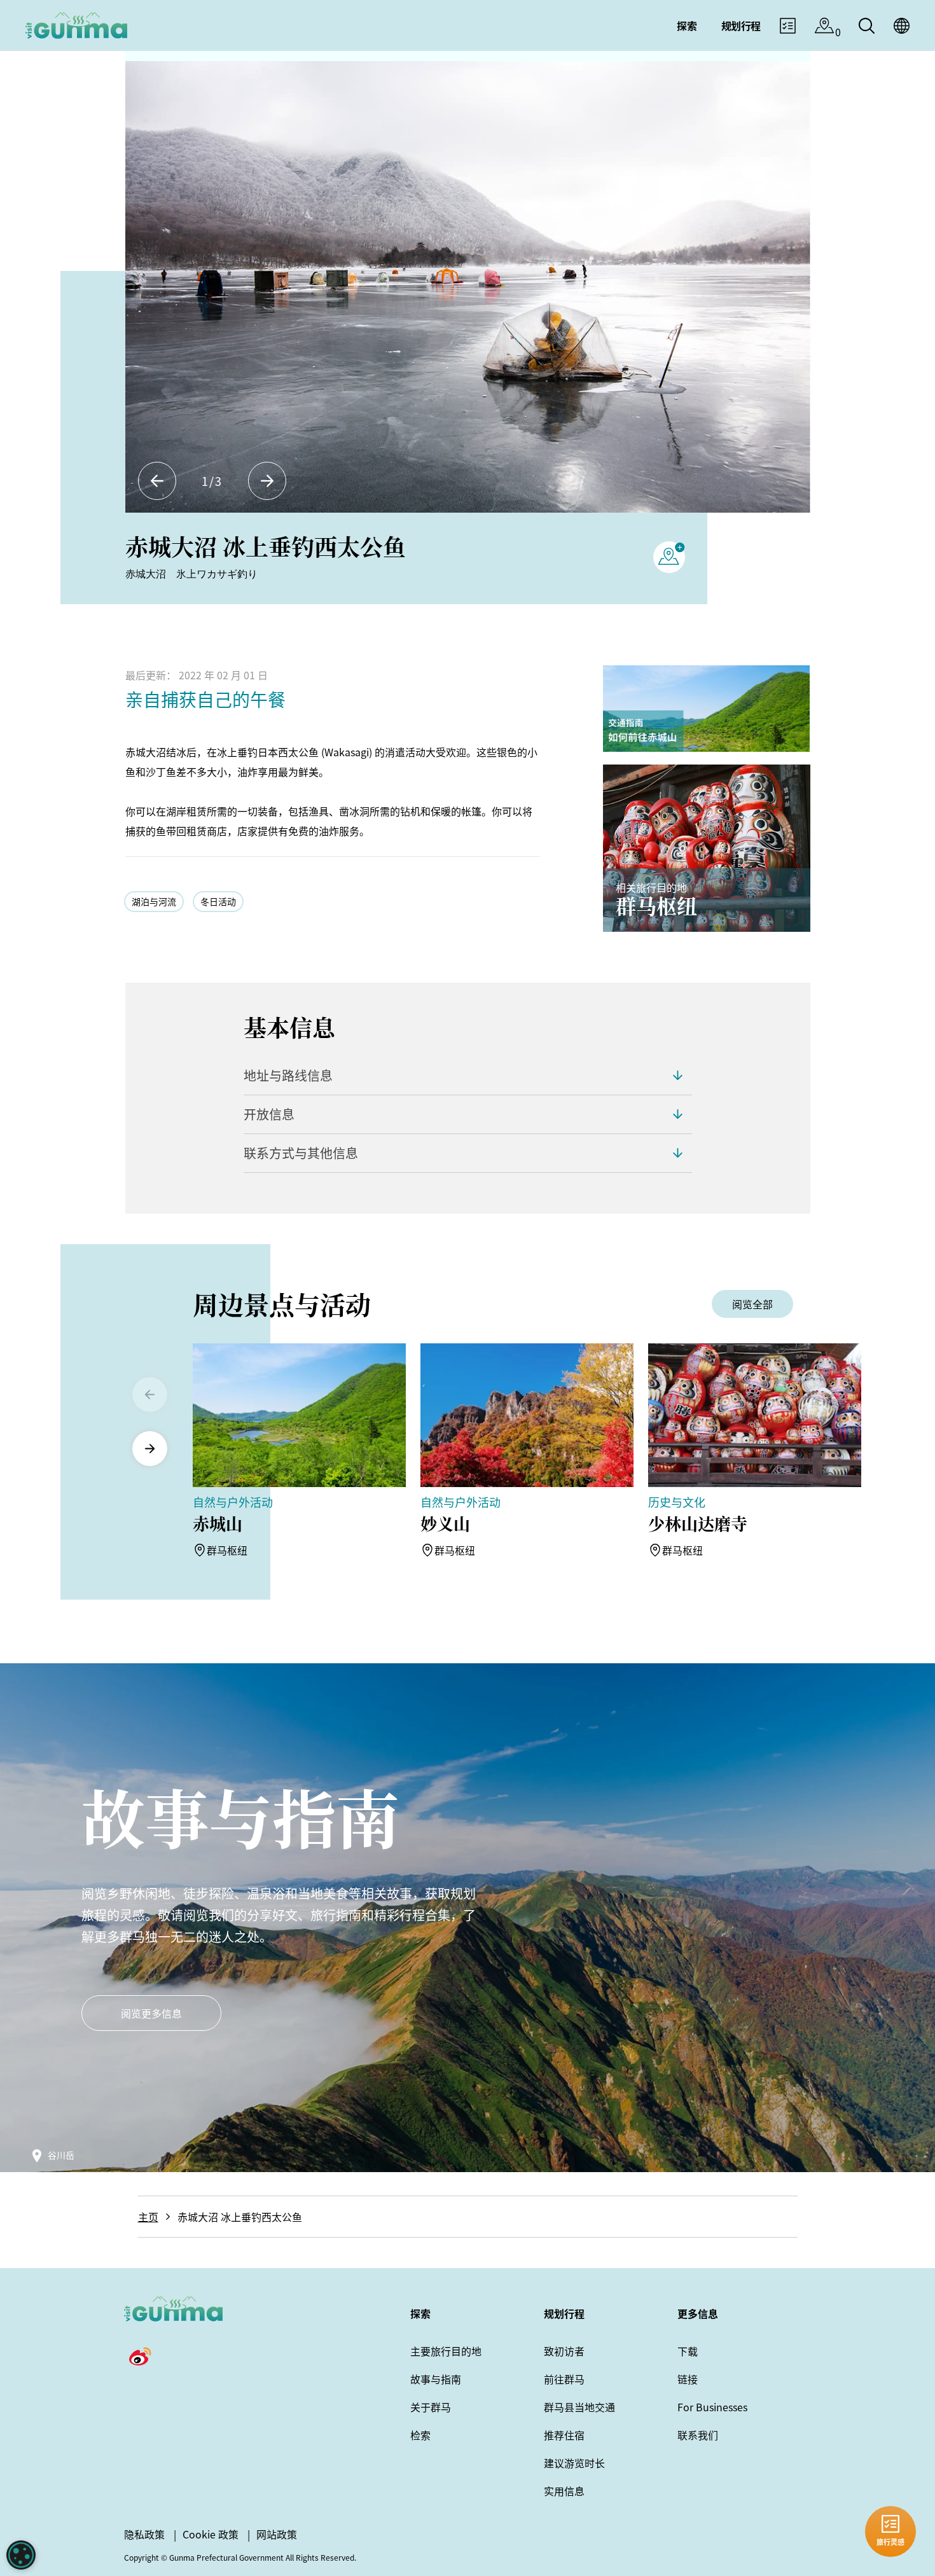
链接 (688, 2379)
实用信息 (564, 2491)
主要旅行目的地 (446, 2351)
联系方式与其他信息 (301, 1153)
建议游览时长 (574, 2463)
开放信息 (269, 1114)
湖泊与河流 (154, 901)
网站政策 (277, 2534)
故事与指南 (436, 2379)
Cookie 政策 (211, 2534)
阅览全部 (752, 1304)
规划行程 (564, 2313)
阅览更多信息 (151, 2013)
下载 (688, 2351)
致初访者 (564, 2351)
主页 (148, 2217)
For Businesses (712, 2407)
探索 (420, 2313)
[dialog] (21, 2555)
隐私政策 (144, 2534)
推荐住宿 (564, 2435)
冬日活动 (218, 901)
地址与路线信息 (288, 1075)
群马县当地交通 (579, 2407)
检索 (420, 2435)
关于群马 (431, 2407)
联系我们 (698, 2435)
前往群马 (564, 2379)
